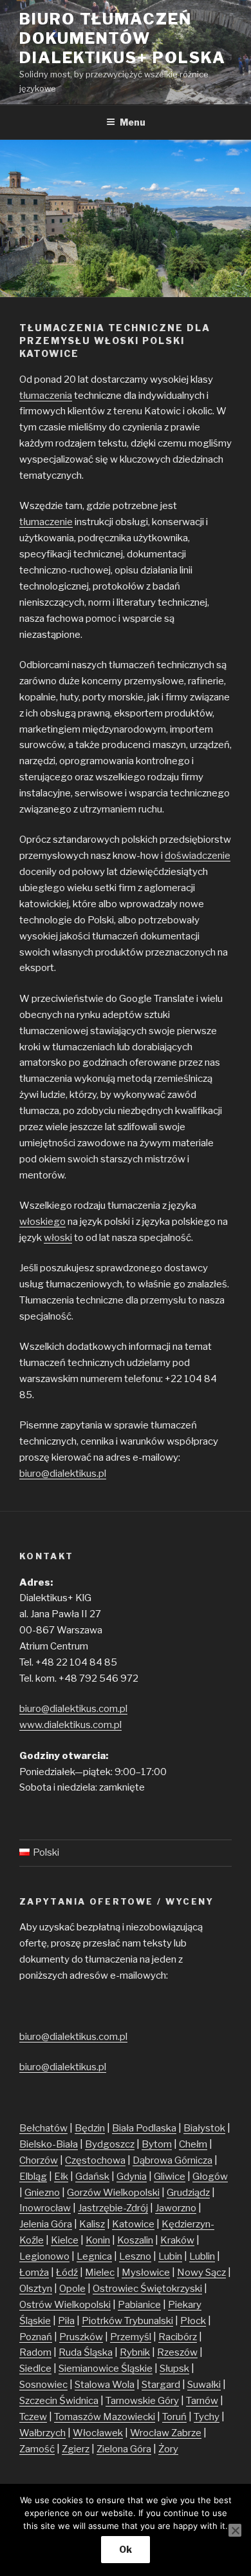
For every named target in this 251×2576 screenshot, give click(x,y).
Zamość (37, 2449)
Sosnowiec (43, 2385)
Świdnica (79, 2401)
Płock (193, 2321)
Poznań (36, 2337)
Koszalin (135, 2240)
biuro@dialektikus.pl (63, 1474)
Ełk (61, 2177)
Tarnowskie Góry (142, 2401)
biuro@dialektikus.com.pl (73, 1709)
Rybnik (135, 2352)
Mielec (100, 2273)
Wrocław (151, 2433)
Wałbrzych (42, 2433)
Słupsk (174, 2369)
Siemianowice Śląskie (106, 2369)
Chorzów (39, 2160)
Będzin (90, 2128)
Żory (168, 2449)
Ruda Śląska (86, 2352)
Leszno (135, 2256)
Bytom (157, 2144)
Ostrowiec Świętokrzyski (147, 2289)
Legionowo (44, 2256)
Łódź (67, 2273)
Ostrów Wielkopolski (65, 2305)
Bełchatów (43, 2128)
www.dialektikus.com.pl (70, 1725)
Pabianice (139, 2305)
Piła (66, 2321)
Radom (35, 2352)
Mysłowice (146, 2273)
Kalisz (92, 2224)
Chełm (193, 2144)
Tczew (33, 2417)
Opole (72, 2289)
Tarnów (202, 2401)
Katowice (133, 2224)
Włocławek (98, 2433)
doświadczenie (198, 856)
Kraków (177, 2240)
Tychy (207, 2417)
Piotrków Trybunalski (127, 2321)
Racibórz (178, 2337)
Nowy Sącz (201, 2273)
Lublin (202, 2256)
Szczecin (39, 2401)
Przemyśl (131, 2337)
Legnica (94, 2256)
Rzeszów (177, 2352)
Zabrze (186, 2433)
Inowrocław (45, 2208)
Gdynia (132, 2177)
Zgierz (76, 2449)
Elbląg (33, 2177)
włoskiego (42, 1222)
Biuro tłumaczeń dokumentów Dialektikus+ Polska (122, 38)
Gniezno (42, 2193)
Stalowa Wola (105, 2385)
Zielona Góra (124, 2449)
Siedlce (35, 2369)
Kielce (65, 2240)
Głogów (210, 2177)
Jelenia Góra (46, 2224)
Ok (126, 2549)
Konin (98, 2240)
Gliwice (170, 2177)
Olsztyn (36, 2289)
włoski (58, 1238)
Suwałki (204, 2385)
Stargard (161, 2385)
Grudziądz (188, 2193)
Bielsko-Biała (49, 2144)
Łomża (34, 2273)
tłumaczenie (46, 522)
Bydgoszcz (110, 2144)
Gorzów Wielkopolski (113, 2193)
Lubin (170, 2256)
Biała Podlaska (144, 2128)
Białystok (204, 2128)
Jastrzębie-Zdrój (113, 2208)
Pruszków (81, 2337)
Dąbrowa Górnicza (172, 2160)
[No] (235, 2530)
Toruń (174, 2417)
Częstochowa (95, 2160)
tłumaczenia (46, 396)
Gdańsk (92, 2177)
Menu (133, 122)
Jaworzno (176, 2208)
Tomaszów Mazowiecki (105, 2417)
